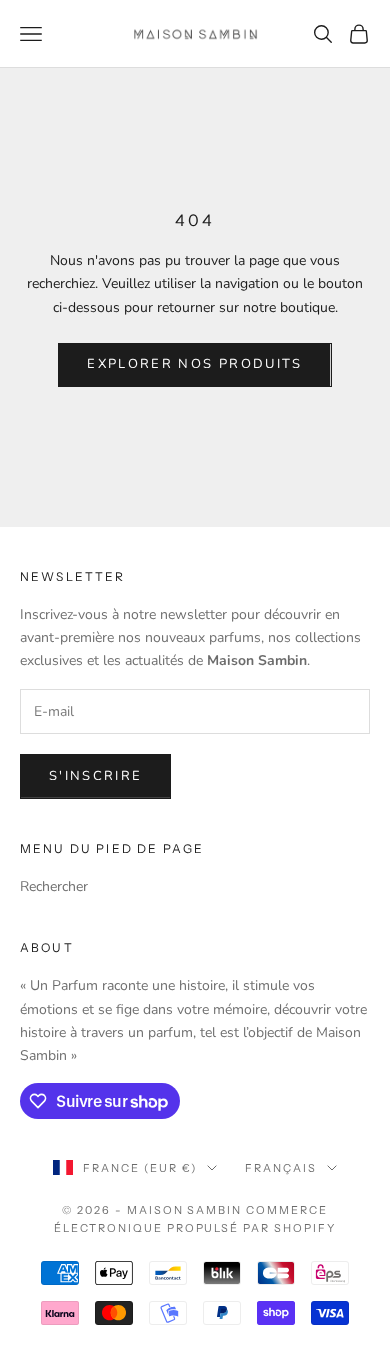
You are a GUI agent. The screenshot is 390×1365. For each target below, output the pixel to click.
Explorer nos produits (194, 364)
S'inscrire (95, 776)
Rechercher (54, 886)
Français (281, 1168)
